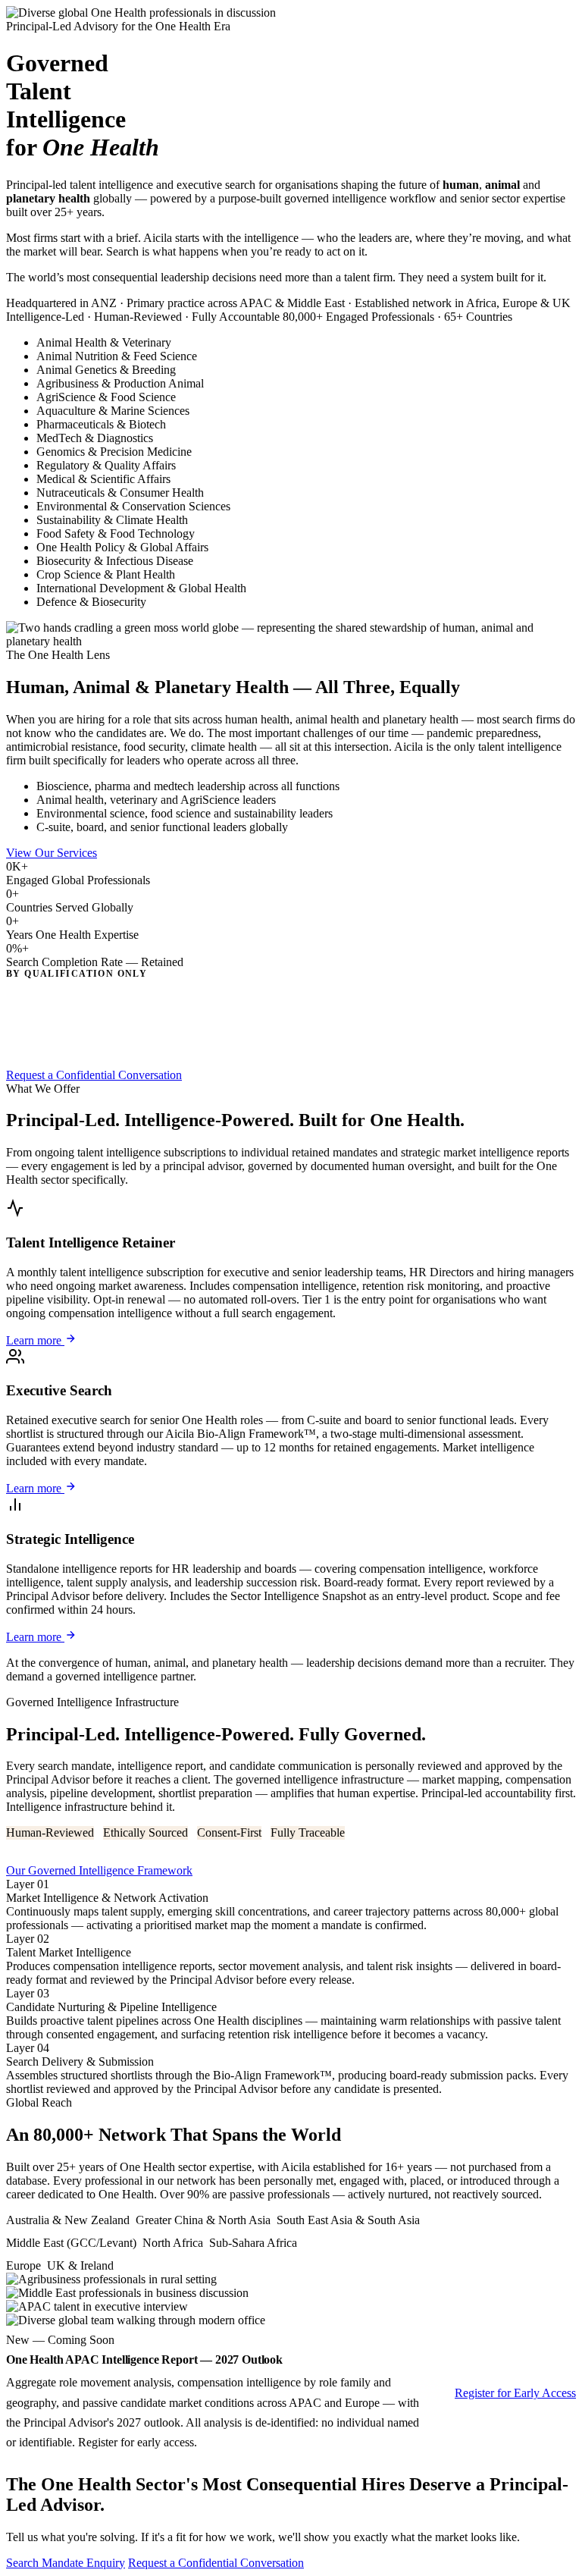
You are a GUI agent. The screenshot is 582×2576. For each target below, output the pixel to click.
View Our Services (52, 853)
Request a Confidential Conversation (94, 1075)
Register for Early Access (515, 2393)
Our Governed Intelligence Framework (99, 1870)
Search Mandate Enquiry (66, 2563)
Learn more (35, 1340)
